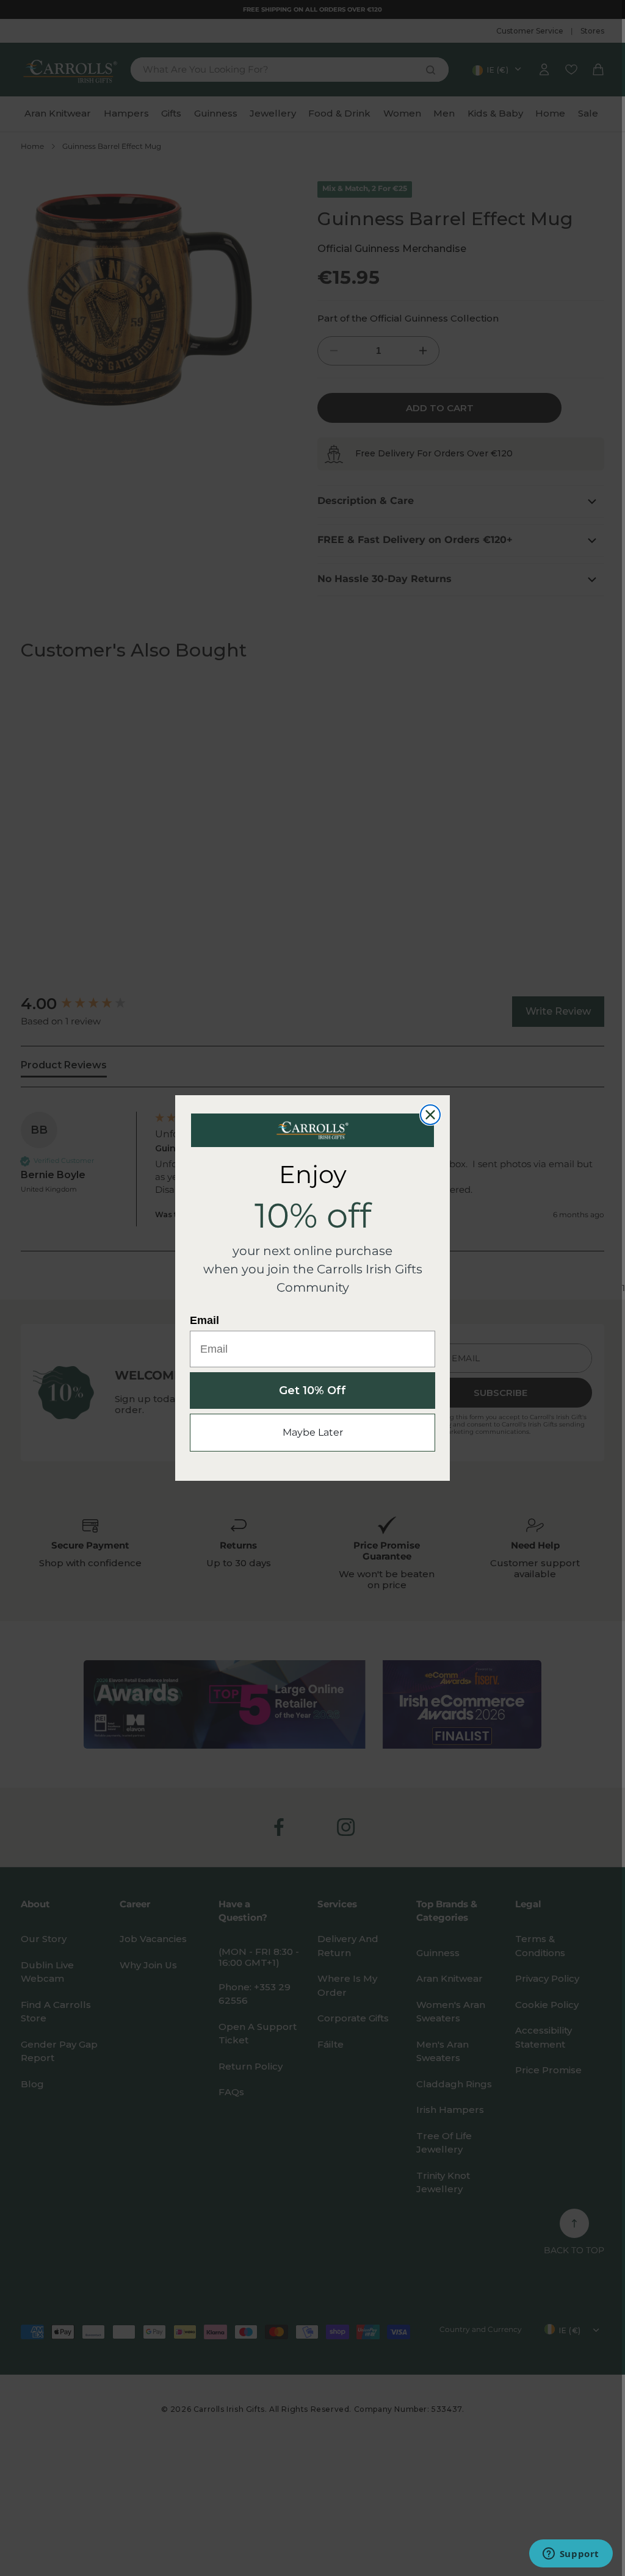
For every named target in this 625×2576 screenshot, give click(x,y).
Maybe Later (313, 1432)
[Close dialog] (430, 1115)
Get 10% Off (312, 1391)
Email (204, 1320)
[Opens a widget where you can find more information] (571, 2555)
